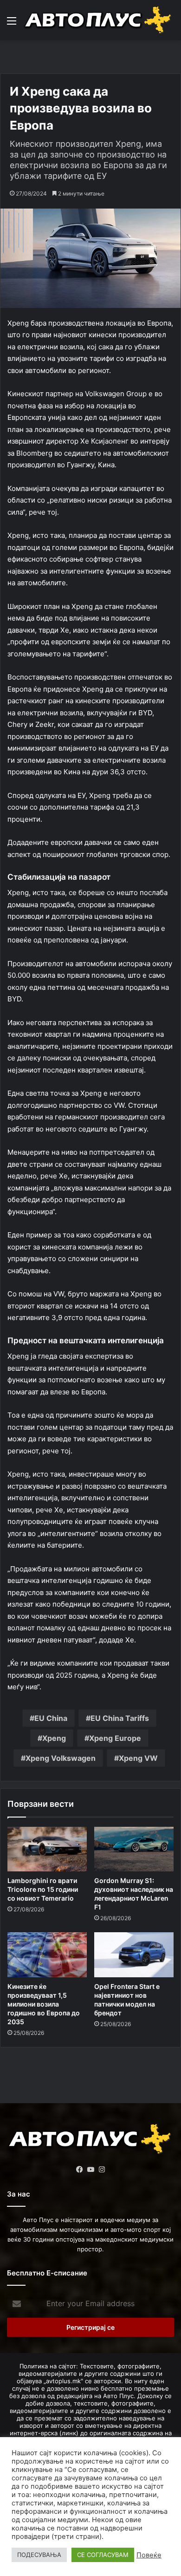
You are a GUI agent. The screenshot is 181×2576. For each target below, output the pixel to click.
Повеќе (149, 2555)
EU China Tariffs (120, 1718)
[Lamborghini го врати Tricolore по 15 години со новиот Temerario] (47, 1849)
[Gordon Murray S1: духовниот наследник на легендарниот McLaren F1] (134, 1849)
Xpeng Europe (115, 1738)
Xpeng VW (138, 1758)
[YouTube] (90, 2170)
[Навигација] (12, 24)
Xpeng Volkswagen (61, 1758)
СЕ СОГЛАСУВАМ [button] (103, 2555)
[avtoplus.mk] (99, 20)
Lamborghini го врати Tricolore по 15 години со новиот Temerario (43, 1889)
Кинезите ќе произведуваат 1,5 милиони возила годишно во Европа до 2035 (44, 2004)
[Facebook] (79, 2170)
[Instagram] (102, 2170)
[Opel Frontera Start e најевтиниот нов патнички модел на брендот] (134, 1955)
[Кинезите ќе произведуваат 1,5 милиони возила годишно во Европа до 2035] (47, 1955)
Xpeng (54, 1738)
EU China (51, 1718)
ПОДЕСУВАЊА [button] (39, 2555)
